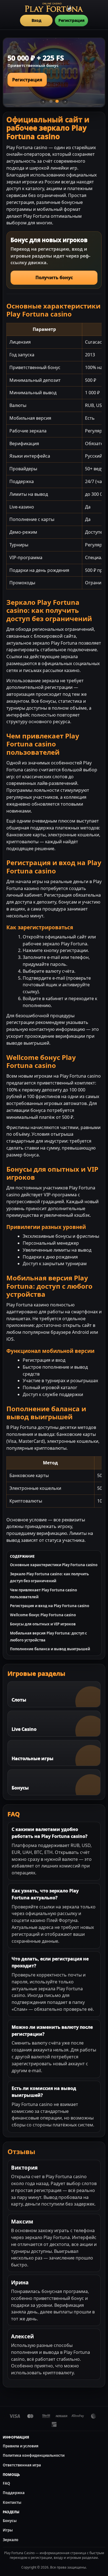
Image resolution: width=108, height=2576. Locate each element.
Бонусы (10, 2521)
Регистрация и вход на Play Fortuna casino (50, 1606)
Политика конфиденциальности (34, 2455)
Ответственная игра (22, 2465)
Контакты (12, 2502)
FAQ (6, 2483)
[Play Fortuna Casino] (54, 7)
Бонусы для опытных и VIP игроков (43, 1624)
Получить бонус (54, 277)
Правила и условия (21, 2446)
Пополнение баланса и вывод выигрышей (50, 1649)
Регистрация (71, 20)
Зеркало (11, 2540)
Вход (36, 20)
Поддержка (14, 2493)
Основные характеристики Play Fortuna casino (54, 1565)
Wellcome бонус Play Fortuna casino (43, 1615)
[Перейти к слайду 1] (51, 101)
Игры (8, 2530)
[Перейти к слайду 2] (57, 101)
